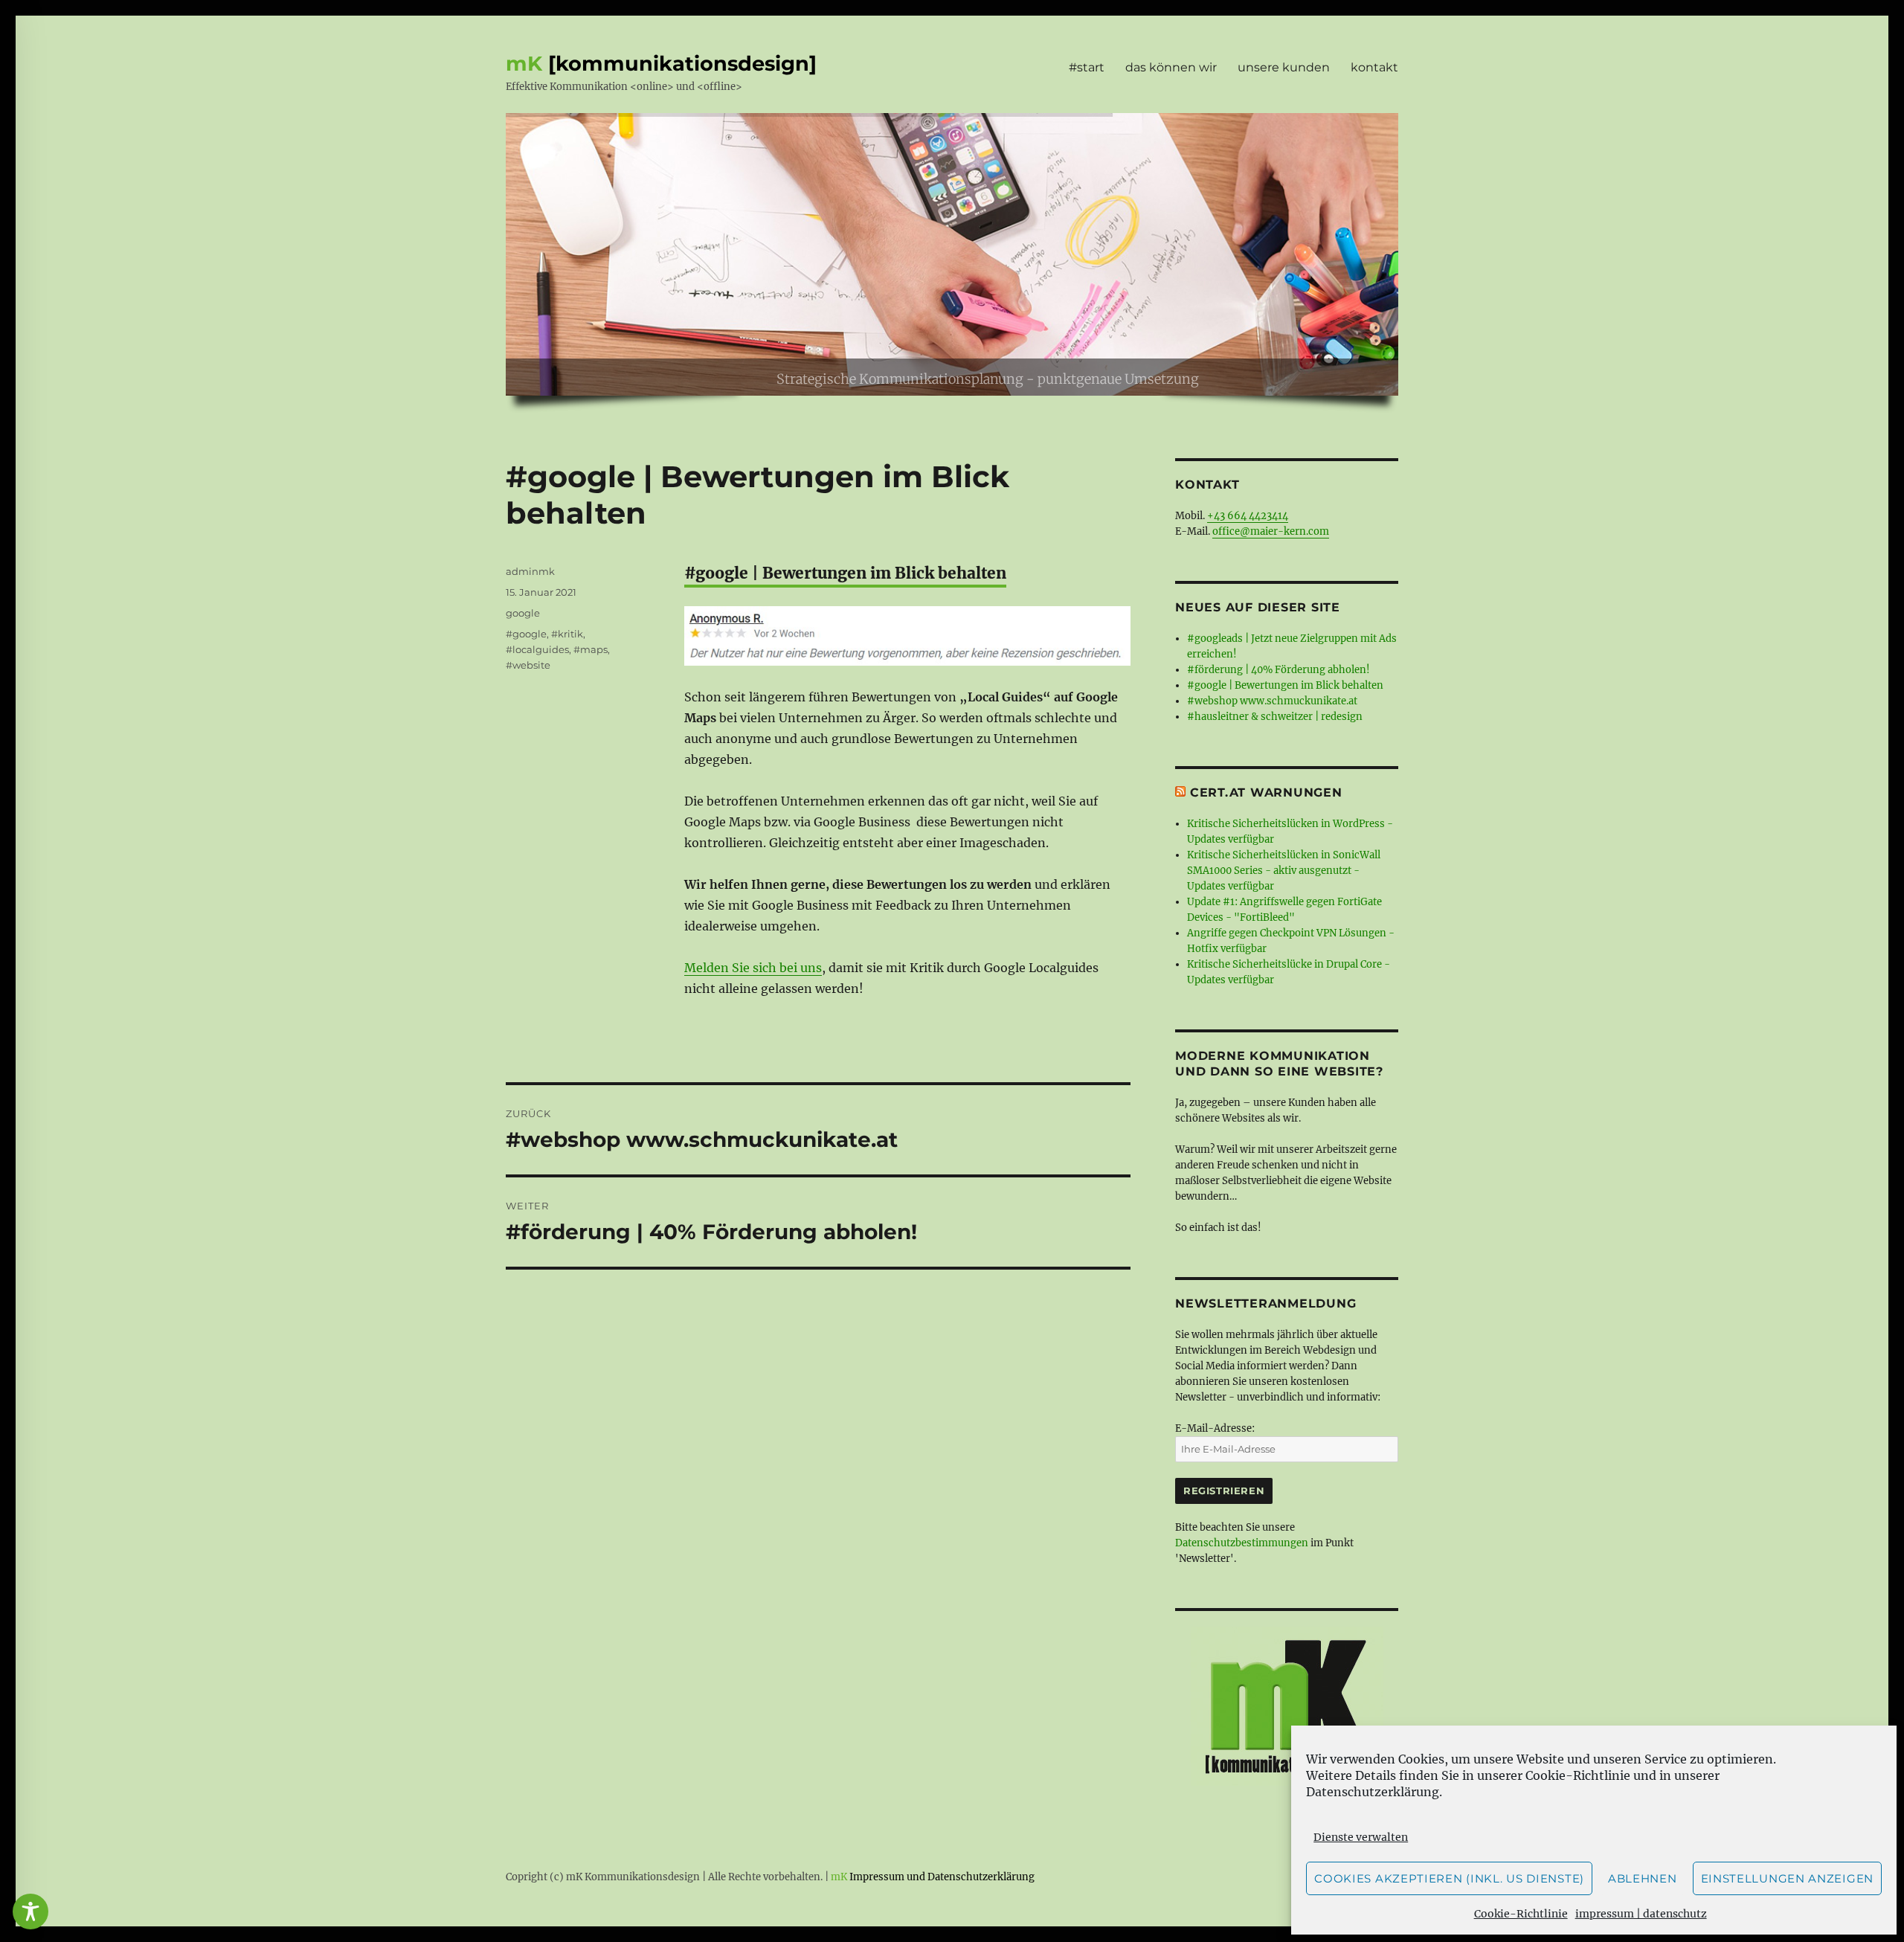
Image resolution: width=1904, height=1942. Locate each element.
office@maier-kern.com (1271, 531)
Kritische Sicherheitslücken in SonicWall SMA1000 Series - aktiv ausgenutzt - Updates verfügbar (1284, 871)
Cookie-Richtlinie (1578, 1775)
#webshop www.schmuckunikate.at (1272, 701)
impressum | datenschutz (1641, 1914)
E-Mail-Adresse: (1215, 1428)
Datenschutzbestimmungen (1242, 1543)
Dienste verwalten (1361, 1837)
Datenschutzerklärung (1373, 1792)
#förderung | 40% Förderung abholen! (1279, 670)
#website (528, 665)
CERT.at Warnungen (1266, 792)
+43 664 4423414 (1248, 516)
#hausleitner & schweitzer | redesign (1275, 717)
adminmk (530, 571)
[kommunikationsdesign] (682, 64)
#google (526, 634)
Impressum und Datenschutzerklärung (942, 1877)
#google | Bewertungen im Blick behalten (1285, 685)
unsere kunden (1284, 67)
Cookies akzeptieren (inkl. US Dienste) (1449, 1878)
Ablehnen (1643, 1878)
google (523, 613)
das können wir (1171, 67)
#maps (591, 649)
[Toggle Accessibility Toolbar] (30, 1912)
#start (1087, 67)
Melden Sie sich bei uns (753, 968)
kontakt (1374, 67)
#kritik (567, 634)
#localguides (537, 649)
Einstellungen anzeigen (1787, 1878)
